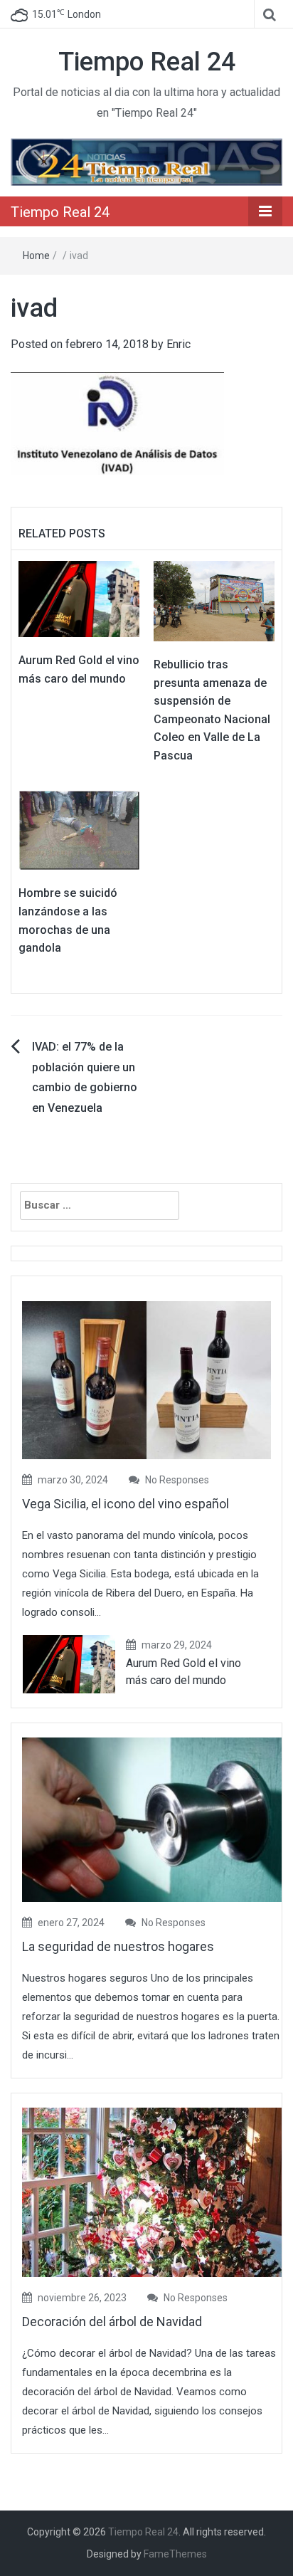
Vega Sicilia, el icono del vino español (126, 1504)
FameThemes (175, 2554)
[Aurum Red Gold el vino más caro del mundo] (79, 598)
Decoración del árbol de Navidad (112, 2322)
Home (36, 256)
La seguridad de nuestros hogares (118, 1946)
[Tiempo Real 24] (146, 161)
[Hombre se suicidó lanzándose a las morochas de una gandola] (79, 829)
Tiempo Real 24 (147, 62)
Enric (179, 344)
